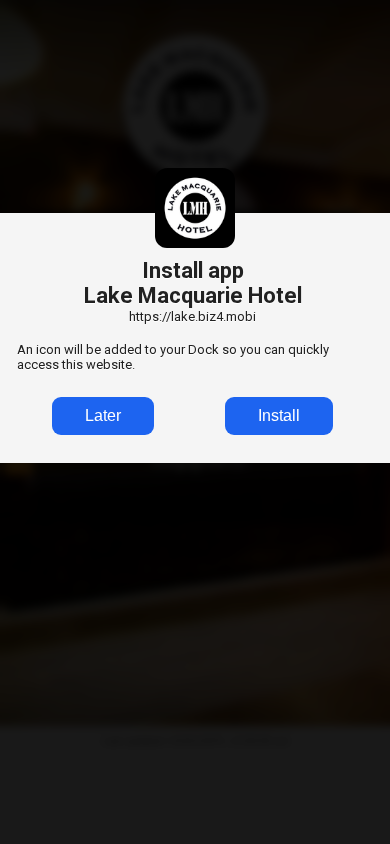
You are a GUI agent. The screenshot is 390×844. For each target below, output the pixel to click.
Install (279, 415)
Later (103, 415)
